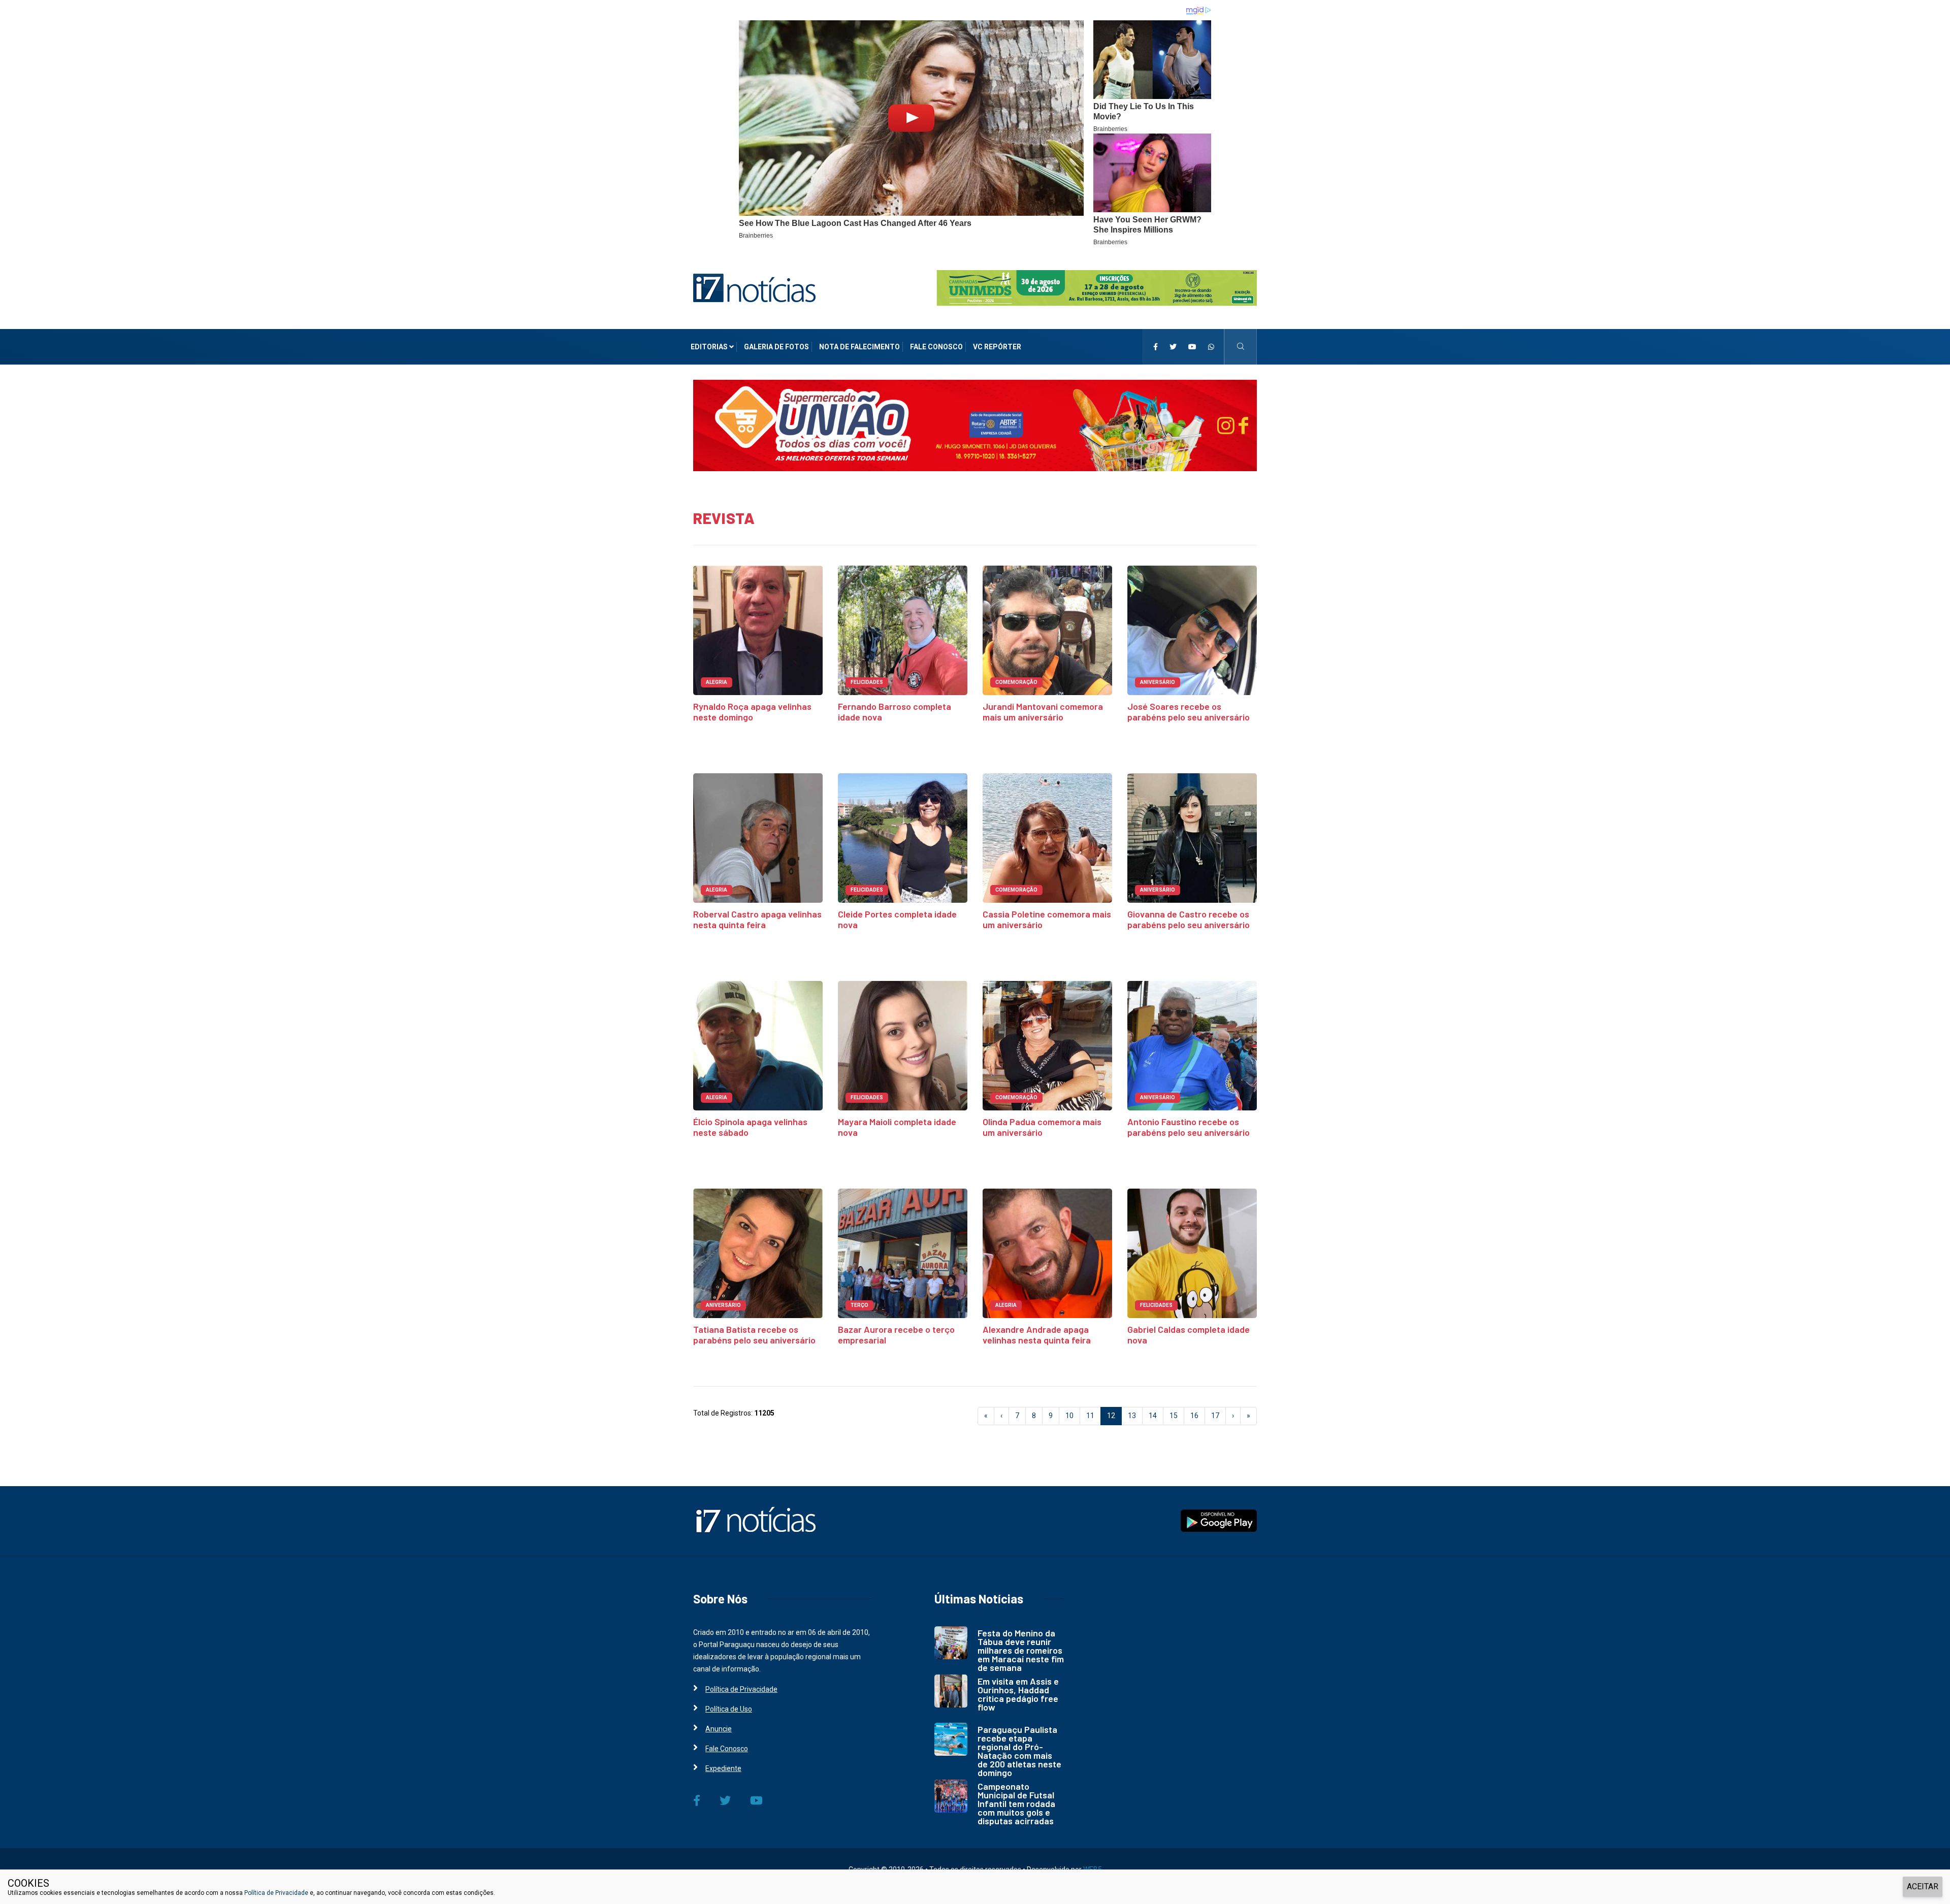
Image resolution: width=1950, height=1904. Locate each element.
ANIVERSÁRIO (1158, 682)
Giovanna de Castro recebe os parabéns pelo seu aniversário (1189, 919)
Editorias (710, 347)
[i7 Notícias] (754, 287)
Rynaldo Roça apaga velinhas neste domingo (752, 712)
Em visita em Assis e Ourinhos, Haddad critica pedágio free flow (1018, 1694)
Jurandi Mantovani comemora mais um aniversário (1043, 712)
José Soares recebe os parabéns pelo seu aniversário (1189, 712)
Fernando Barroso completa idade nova (895, 712)
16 (1194, 1416)
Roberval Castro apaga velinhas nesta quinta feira (757, 919)
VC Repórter (997, 347)
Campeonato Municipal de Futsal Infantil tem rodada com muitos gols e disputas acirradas (1016, 1803)
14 (1153, 1416)
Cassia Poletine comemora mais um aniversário (1047, 919)
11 (1090, 1416)
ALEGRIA (717, 682)
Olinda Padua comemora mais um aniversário (1042, 1127)
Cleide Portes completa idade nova (897, 919)
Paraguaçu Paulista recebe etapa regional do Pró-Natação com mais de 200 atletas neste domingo (1019, 1751)
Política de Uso (729, 1709)
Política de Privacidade (741, 1689)
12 (1114, 1415)
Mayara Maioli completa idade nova (897, 1127)
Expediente (723, 1768)
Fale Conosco (936, 347)
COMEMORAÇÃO (1016, 682)
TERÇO (859, 1305)
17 (1215, 1416)
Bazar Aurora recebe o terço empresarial (896, 1335)
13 (1132, 1416)
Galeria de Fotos (776, 347)
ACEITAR (1923, 1886)
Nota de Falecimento (859, 347)
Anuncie (719, 1729)
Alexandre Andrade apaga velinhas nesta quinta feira (1037, 1335)
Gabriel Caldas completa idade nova (1189, 1335)
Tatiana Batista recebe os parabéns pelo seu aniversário (754, 1335)
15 (1174, 1416)
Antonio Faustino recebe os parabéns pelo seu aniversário (1189, 1127)
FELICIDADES (867, 682)
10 (1069, 1416)
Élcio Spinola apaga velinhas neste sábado (750, 1127)
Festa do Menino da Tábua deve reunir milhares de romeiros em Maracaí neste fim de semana (1021, 1650)
